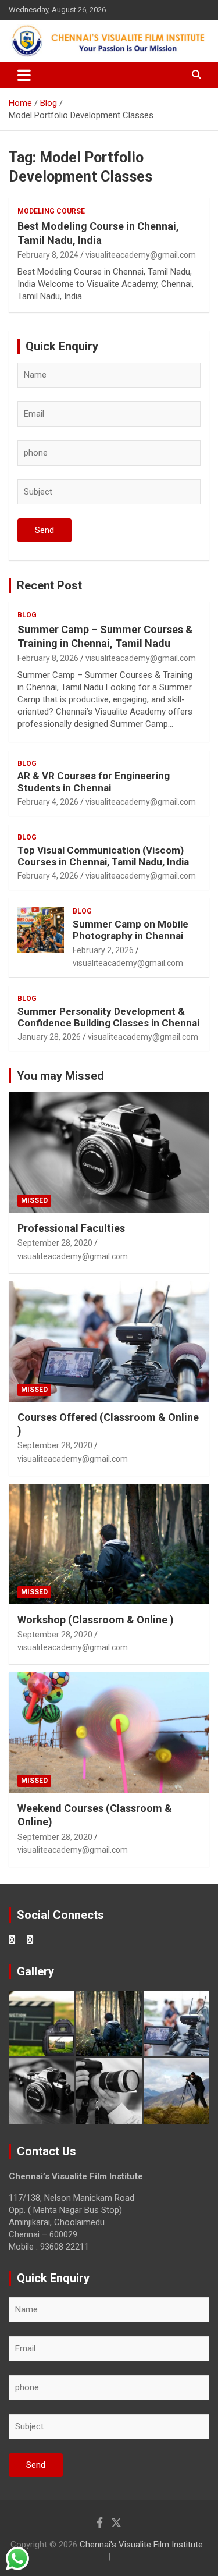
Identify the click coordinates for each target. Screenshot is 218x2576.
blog (27, 615)
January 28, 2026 (49, 1037)
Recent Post (49, 585)
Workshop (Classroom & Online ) (96, 1620)
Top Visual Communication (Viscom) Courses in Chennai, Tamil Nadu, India (103, 856)
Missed (34, 1200)
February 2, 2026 (103, 950)
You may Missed (60, 1076)
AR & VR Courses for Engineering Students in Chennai (94, 781)
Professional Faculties (71, 1228)
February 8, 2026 (48, 658)
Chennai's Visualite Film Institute (141, 2545)
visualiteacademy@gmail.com (141, 255)
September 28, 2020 (55, 1243)
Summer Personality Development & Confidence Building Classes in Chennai (108, 1017)
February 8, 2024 (48, 255)
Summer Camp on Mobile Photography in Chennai (131, 930)
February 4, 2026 (48, 802)
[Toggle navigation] (24, 75)
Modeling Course (51, 211)
